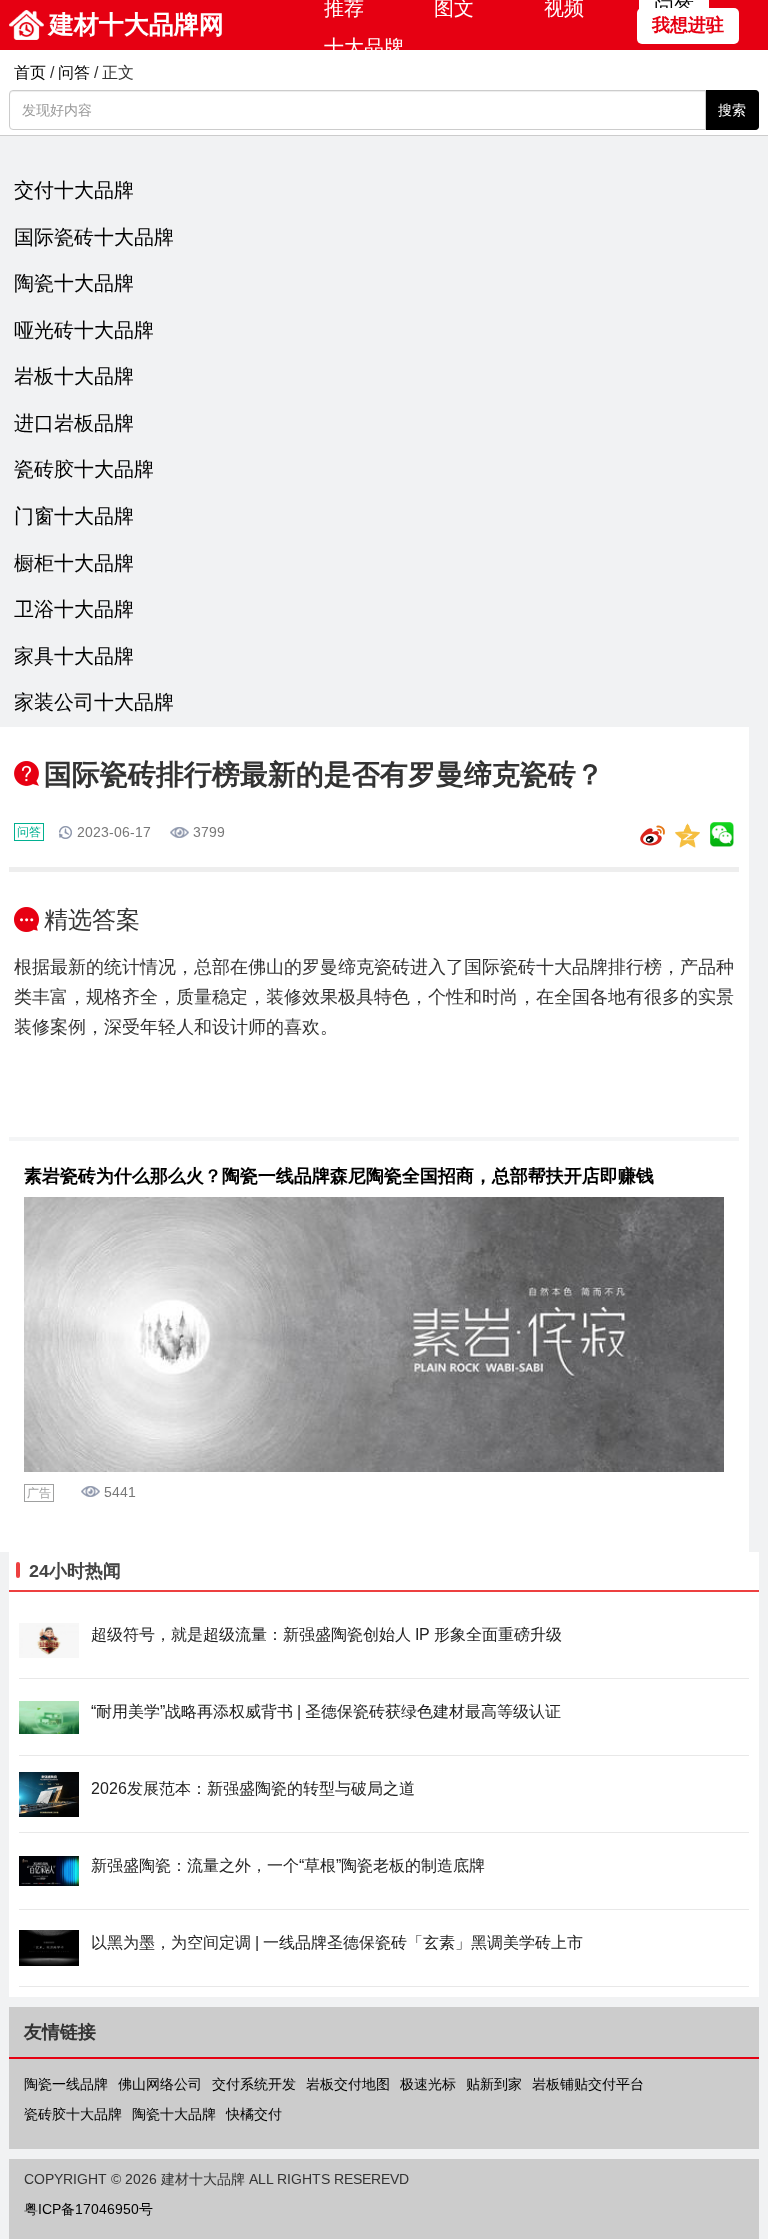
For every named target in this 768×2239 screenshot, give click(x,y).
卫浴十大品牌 (74, 609)
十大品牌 (364, 47)
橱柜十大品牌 (74, 563)
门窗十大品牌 (74, 516)
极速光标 (428, 2084)
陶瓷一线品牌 (66, 2084)
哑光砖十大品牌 (84, 330)
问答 (74, 72)
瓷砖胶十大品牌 (84, 469)
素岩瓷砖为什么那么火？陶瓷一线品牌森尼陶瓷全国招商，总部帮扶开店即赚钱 (339, 1176)
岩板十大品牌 (74, 376)
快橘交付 (254, 2114)
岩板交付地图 (348, 2084)
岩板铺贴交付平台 (588, 2084)
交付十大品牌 (74, 190)
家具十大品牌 (74, 656)
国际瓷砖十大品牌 (94, 237)
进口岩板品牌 (74, 423)
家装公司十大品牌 (94, 702)
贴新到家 (494, 2084)
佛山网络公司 (160, 2084)
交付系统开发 (254, 2084)
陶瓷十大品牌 (74, 283)
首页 (30, 72)
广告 (39, 1493)
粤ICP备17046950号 (88, 2209)
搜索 (732, 110)
